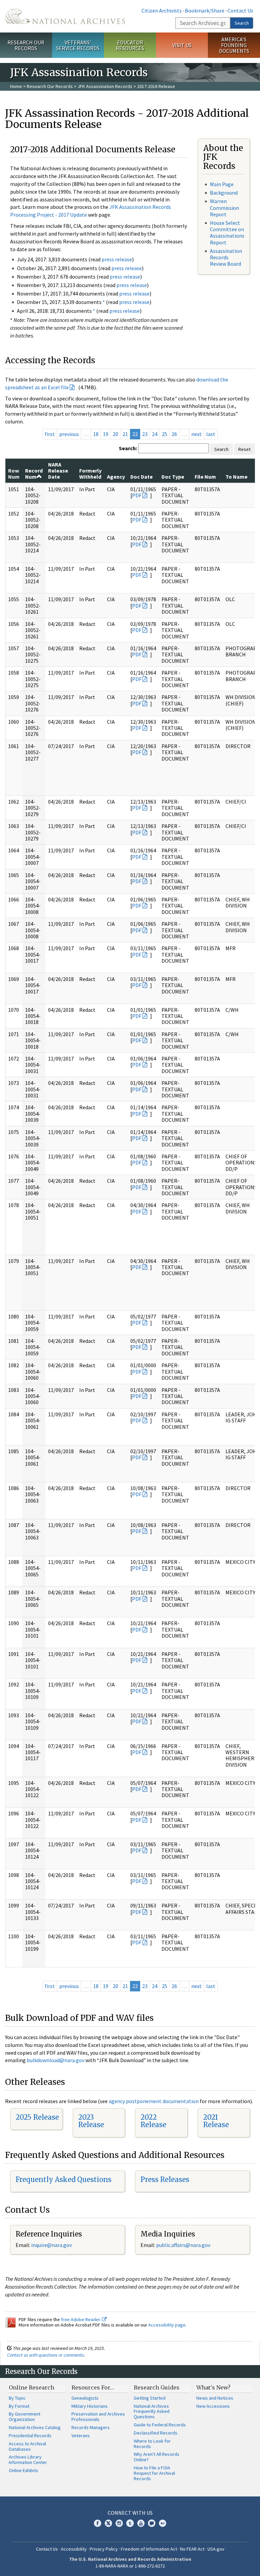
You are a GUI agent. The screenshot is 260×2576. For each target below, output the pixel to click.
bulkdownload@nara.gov (56, 2060)
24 (155, 434)
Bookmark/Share (205, 10)
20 (115, 434)
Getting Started (150, 2398)
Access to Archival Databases (27, 2446)
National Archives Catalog (35, 2427)
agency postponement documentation (154, 2101)
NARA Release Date (58, 471)
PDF (137, 495)
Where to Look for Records (152, 2444)
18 (96, 434)
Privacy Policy (104, 2549)
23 (145, 434)
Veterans (81, 2436)
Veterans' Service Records (78, 45)
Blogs (152, 2523)
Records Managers (91, 2427)
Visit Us (182, 45)
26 (174, 434)
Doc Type (173, 477)
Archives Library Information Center (28, 2460)
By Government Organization (25, 2417)
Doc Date (142, 477)
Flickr (162, 2523)
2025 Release (37, 2117)
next (197, 434)
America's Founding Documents (234, 45)
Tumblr (130, 2523)
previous (69, 434)
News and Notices (215, 2398)
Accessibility (74, 2549)
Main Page (222, 184)
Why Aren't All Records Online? (157, 2457)
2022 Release (153, 2121)
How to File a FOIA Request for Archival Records (154, 2473)
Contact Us (240, 10)
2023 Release (91, 2121)
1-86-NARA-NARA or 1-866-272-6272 (130, 2566)
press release (117, 259)
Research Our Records (26, 45)
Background (224, 193)
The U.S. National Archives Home (65, 16)
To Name (236, 477)
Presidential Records (30, 2436)
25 (165, 434)
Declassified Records (156, 2433)
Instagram (119, 2523)
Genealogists (85, 2398)
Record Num (34, 474)
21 (125, 434)
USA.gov (216, 2549)
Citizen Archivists (162, 10)
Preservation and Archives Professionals (98, 2417)
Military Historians (90, 2406)
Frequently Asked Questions (63, 2179)
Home (16, 86)
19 (106, 434)
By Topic (17, 2398)
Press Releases (165, 2179)
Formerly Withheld (90, 474)
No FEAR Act (192, 2549)
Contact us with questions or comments (46, 2355)
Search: (128, 448)
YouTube (141, 2523)
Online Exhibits (24, 2470)
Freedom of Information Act (149, 2549)
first (50, 434)
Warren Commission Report (224, 208)
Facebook (97, 2523)
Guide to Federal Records (160, 2425)
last (211, 434)
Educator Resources (130, 45)
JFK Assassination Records (105, 86)
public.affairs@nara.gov (183, 2245)
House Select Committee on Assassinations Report (227, 233)
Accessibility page (167, 2325)
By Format (19, 2406)
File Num (205, 477)
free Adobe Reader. (81, 2319)
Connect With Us (130, 2513)
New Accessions (213, 2406)
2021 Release (216, 2121)
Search (242, 23)
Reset (244, 449)
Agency (116, 477)
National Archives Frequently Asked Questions (152, 2411)
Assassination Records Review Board (226, 257)
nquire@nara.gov (52, 2245)
